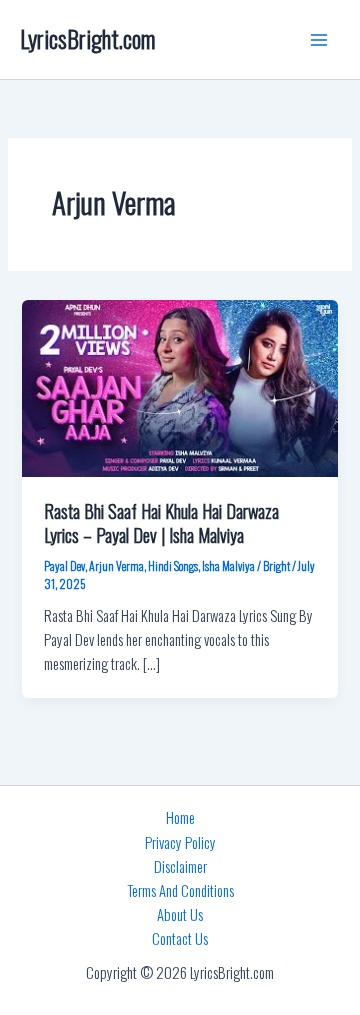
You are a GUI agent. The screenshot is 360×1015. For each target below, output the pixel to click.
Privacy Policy (180, 842)
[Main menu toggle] (319, 40)
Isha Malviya (228, 565)
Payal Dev (64, 565)
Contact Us (180, 938)
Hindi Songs (173, 565)
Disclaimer (180, 866)
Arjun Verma (116, 565)
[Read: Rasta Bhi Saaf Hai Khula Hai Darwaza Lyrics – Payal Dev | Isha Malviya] (179, 386)
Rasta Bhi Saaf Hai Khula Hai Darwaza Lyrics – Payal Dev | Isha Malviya (161, 522)
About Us (180, 914)
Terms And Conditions (180, 890)
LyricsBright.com (87, 38)
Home (180, 817)
